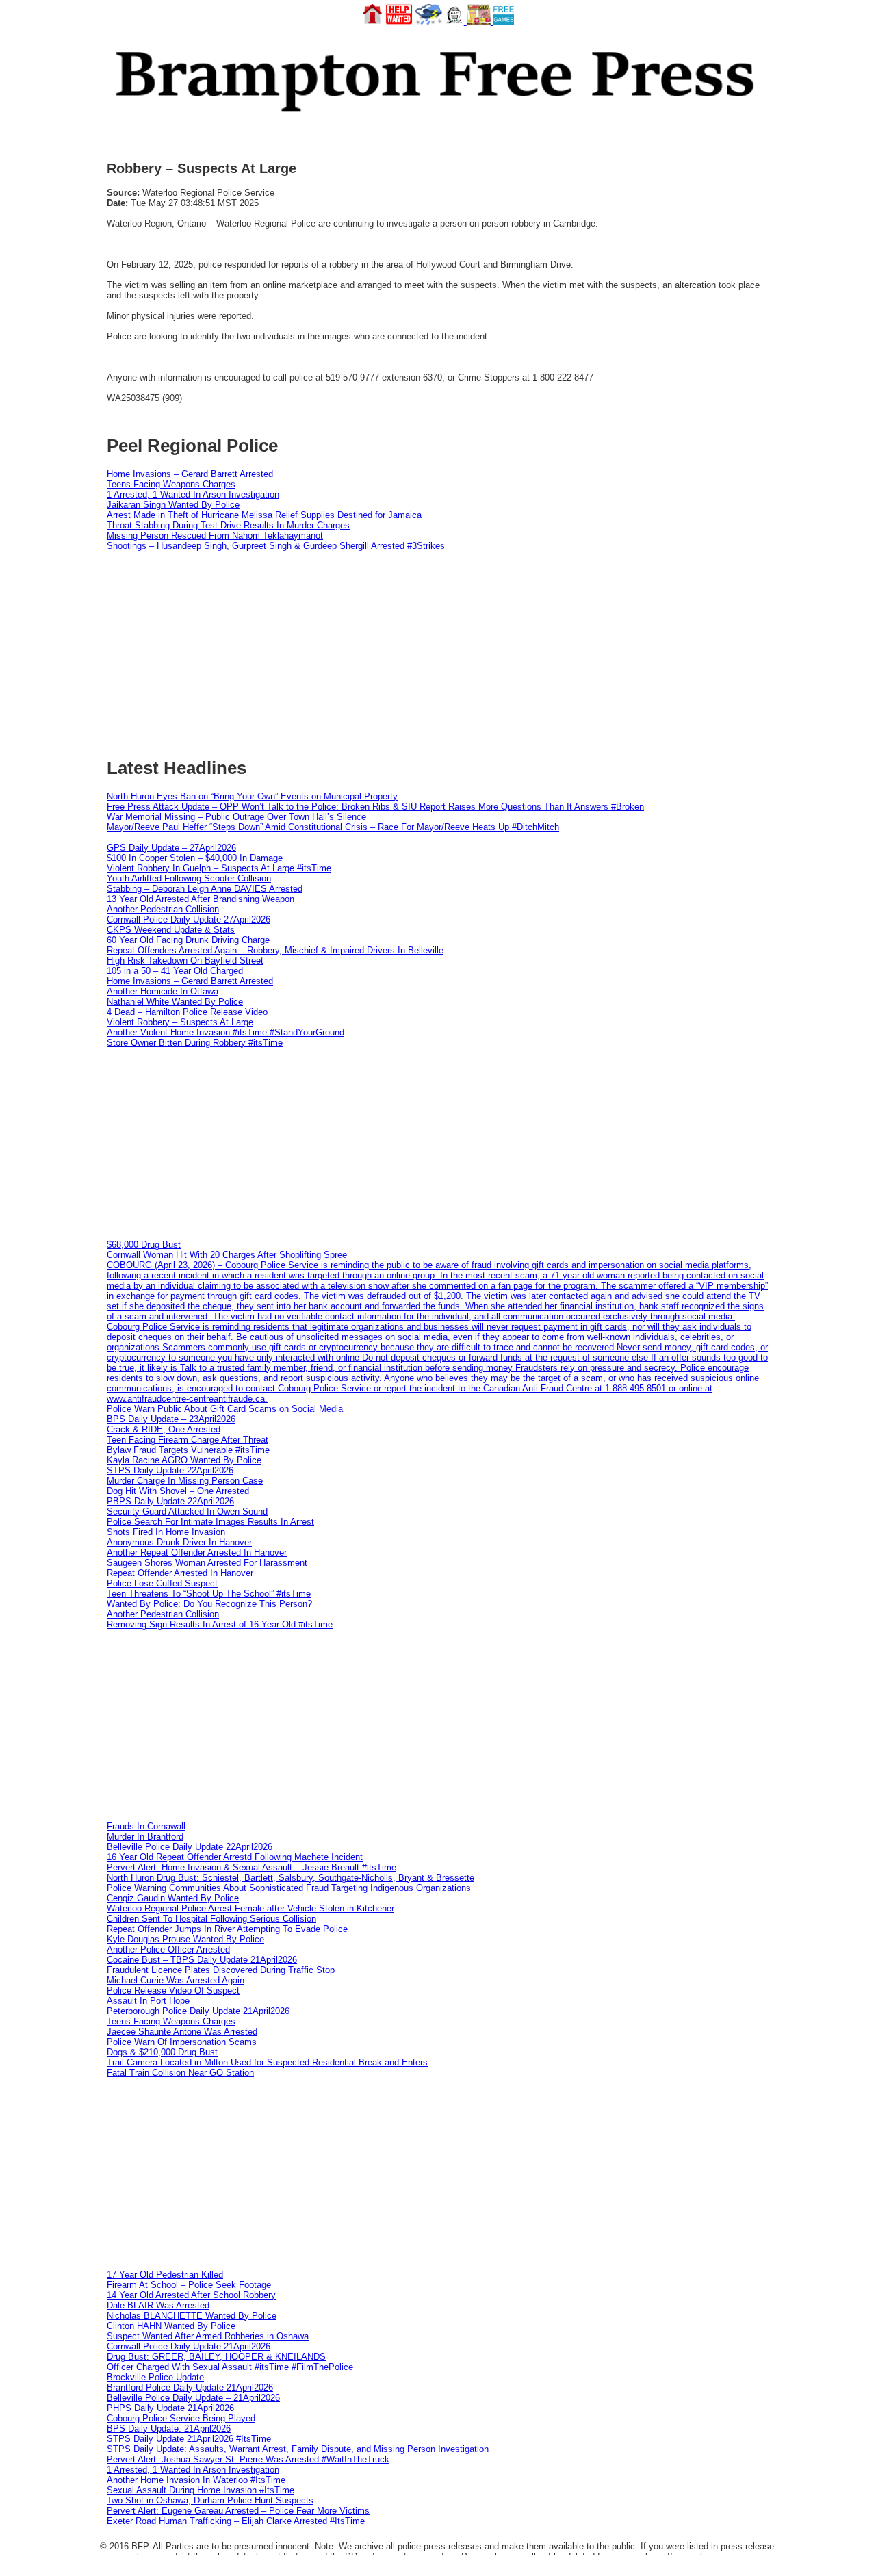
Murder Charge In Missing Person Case (185, 1481)
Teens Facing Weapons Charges (171, 484)
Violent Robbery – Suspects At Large (180, 1022)
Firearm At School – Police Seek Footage (189, 2285)
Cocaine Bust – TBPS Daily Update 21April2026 (202, 1960)
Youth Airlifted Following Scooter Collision (189, 878)
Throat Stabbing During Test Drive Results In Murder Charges (228, 525)
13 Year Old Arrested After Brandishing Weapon (201, 899)
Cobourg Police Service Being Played (181, 2418)
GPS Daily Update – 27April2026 (171, 848)
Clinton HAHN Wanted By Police (171, 2326)
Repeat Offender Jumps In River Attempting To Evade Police (227, 1929)
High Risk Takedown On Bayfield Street (185, 961)
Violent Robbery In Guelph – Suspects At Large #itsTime (219, 868)
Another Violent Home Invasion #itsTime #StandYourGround (226, 1032)
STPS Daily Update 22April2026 (170, 1470)
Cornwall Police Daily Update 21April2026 (189, 2346)
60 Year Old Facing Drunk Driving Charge (188, 940)
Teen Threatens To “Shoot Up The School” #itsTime (209, 1594)
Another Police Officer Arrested (168, 1949)
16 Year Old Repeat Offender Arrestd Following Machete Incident (235, 1857)
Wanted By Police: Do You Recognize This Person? (209, 1604)
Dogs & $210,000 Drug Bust (162, 2052)
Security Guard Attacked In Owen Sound (187, 1511)
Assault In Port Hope (148, 2001)
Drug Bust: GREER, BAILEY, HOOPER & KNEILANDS (216, 2357)
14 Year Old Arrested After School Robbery (191, 2295)
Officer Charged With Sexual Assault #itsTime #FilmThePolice (230, 2367)
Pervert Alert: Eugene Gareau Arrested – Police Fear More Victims (238, 2511)
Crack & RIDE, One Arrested (164, 1429)
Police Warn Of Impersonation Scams (182, 2042)
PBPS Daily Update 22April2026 (170, 1501)
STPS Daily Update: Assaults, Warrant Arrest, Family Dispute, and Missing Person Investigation (298, 2449)
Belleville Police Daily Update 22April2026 (190, 1847)
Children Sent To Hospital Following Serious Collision (211, 1919)
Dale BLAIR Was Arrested (158, 2305)
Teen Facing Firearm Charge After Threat (188, 1440)
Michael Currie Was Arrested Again (176, 1980)
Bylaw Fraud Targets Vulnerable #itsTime (188, 1450)
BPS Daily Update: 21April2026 (169, 2429)
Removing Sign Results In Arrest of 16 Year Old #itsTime (220, 1624)
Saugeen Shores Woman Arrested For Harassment (207, 1563)
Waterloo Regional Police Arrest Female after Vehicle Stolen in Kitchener (250, 1908)
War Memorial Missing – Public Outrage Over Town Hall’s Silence (236, 817)
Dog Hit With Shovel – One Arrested (178, 1491)
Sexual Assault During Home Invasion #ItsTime (201, 2490)
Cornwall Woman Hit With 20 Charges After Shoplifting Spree (227, 1255)
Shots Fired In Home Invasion (166, 1532)
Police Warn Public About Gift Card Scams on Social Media (225, 1409)
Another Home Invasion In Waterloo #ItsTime (196, 2480)
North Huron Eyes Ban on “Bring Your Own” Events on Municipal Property (252, 796)
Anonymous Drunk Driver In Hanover (179, 1542)
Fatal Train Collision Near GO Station (180, 2073)
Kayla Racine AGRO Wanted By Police (184, 1460)
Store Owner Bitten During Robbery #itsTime (195, 1043)
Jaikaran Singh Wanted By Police (173, 505)
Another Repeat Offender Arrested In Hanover (197, 1553)
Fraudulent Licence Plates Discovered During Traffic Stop (221, 1970)
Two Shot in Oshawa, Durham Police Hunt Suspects (210, 2500)
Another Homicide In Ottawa (163, 991)
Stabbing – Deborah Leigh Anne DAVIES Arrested (205, 889)
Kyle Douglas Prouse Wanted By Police (185, 1939)
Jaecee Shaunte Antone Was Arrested (182, 2032)
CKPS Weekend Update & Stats (171, 930)
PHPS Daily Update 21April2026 (170, 2408)
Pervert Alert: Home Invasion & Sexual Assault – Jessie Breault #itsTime (252, 1867)
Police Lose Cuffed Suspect (162, 1583)
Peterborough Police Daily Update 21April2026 (198, 2011)
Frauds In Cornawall (146, 1826)
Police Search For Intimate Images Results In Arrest (210, 1522)
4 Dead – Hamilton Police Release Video (187, 1012)
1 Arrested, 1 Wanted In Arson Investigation (193, 494)
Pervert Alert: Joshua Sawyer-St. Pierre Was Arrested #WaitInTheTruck (248, 2459)
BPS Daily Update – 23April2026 (171, 1419)
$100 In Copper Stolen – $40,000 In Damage (195, 858)
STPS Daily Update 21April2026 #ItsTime (189, 2439)
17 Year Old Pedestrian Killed (165, 2275)
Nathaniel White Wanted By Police (175, 1002)
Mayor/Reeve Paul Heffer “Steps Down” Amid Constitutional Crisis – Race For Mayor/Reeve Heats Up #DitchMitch (333, 827)
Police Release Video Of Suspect (173, 1991)
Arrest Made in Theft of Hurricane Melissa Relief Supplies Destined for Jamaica (264, 515)
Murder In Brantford (145, 1837)
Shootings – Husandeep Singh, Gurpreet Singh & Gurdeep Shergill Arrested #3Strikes (276, 546)
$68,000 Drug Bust (144, 1245)
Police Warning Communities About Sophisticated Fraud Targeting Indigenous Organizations (289, 1888)
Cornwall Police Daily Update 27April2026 (189, 919)
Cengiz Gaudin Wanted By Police (173, 1898)
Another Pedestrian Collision (163, 909)
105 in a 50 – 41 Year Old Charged (175, 971)
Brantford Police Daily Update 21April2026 (190, 2387)
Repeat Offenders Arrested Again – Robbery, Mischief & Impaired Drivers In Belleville (275, 950)
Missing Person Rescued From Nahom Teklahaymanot (215, 536)
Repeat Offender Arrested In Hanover (180, 1573)
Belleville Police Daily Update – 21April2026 (193, 2398)
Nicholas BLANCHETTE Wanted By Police (192, 2316)
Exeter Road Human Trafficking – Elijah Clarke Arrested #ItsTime (236, 2521)
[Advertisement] (438, 1144)
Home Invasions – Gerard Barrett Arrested (190, 474)
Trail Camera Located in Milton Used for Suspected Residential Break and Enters (267, 2062)
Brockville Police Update (155, 2377)
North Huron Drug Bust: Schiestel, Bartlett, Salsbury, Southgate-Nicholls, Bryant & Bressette (291, 1878)
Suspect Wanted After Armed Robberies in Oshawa (208, 2336)
